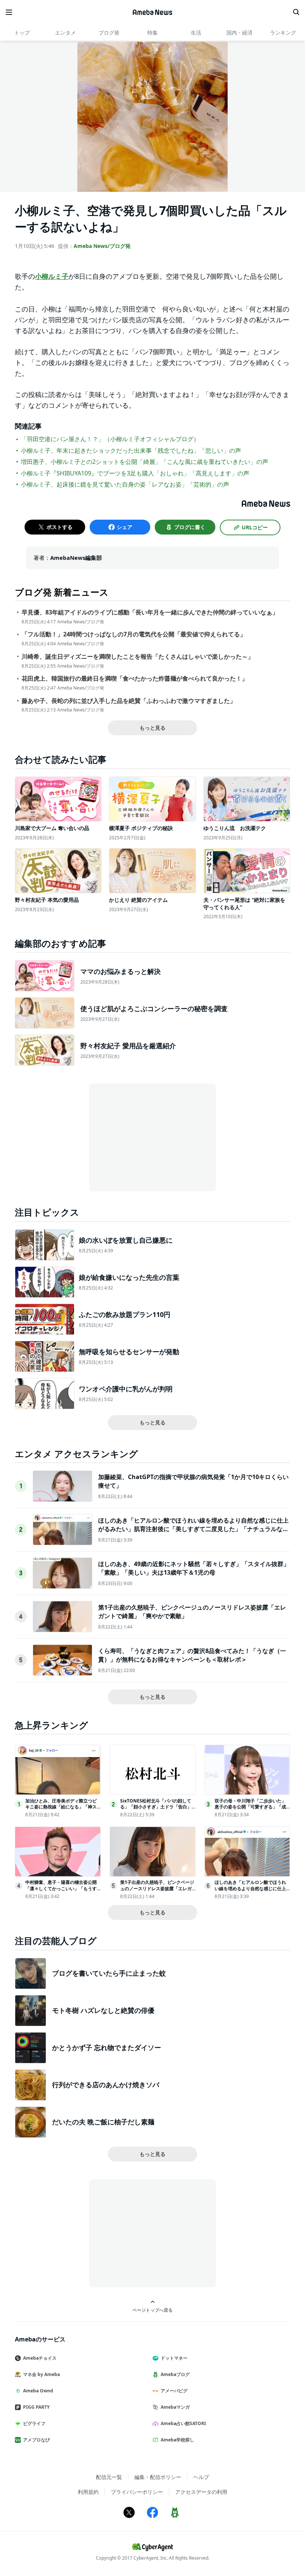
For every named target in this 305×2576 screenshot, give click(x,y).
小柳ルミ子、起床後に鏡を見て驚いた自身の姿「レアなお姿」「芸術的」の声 (125, 484)
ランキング (283, 33)
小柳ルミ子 (52, 276)
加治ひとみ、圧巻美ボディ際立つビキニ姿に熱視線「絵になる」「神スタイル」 (61, 1807)
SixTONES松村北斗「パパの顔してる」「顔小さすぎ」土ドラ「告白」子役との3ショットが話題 (156, 1807)
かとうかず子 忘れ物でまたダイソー (107, 2047)
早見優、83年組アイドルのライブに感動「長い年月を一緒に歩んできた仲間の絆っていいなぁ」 (150, 612)
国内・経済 (240, 33)
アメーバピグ (174, 2391)
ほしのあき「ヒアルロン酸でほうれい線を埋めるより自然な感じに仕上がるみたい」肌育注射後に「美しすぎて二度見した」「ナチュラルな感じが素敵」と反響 (193, 1529)
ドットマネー (174, 2358)
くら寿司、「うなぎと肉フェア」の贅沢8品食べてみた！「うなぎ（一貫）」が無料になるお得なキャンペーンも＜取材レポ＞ (192, 1655)
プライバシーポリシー (137, 2492)
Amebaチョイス (40, 2358)
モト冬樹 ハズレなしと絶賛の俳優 (103, 2010)
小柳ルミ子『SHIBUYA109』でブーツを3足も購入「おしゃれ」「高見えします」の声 (135, 473)
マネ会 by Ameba (41, 2374)
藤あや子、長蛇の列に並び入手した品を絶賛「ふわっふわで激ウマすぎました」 (129, 701)
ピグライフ (34, 2423)
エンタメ (65, 33)
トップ (22, 33)
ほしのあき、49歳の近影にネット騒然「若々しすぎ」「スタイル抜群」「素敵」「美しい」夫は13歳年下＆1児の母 (194, 1568)
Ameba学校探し (177, 2440)
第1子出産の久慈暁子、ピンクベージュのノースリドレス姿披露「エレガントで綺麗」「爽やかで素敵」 (157, 1889)
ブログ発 (109, 33)
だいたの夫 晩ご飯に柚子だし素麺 (103, 2122)
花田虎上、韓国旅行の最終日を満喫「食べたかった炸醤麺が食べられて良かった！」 (135, 679)
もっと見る (152, 728)
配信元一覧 (109, 2477)
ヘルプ (201, 2477)
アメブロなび (36, 2440)
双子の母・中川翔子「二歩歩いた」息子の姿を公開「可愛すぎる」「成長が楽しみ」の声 (250, 1807)
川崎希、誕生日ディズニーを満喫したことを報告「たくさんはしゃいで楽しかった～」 (138, 657)
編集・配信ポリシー (158, 2477)
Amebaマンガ (175, 2407)
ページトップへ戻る (152, 2310)
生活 (196, 33)
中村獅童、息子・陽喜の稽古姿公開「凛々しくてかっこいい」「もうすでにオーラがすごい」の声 (61, 1889)
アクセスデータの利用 (201, 2492)
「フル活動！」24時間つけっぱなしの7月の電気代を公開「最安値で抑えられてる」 (134, 634)
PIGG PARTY (36, 2407)
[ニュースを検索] (296, 12)
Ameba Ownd (38, 2391)
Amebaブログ (175, 2374)
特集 (152, 33)
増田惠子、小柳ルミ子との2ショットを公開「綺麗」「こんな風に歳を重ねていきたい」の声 (145, 462)
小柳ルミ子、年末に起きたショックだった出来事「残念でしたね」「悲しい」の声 (131, 451)
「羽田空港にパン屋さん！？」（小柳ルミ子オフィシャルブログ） (110, 439)
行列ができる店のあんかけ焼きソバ (106, 2085)
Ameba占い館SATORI (183, 2423)
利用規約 (88, 2492)
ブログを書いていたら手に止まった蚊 (109, 1973)
